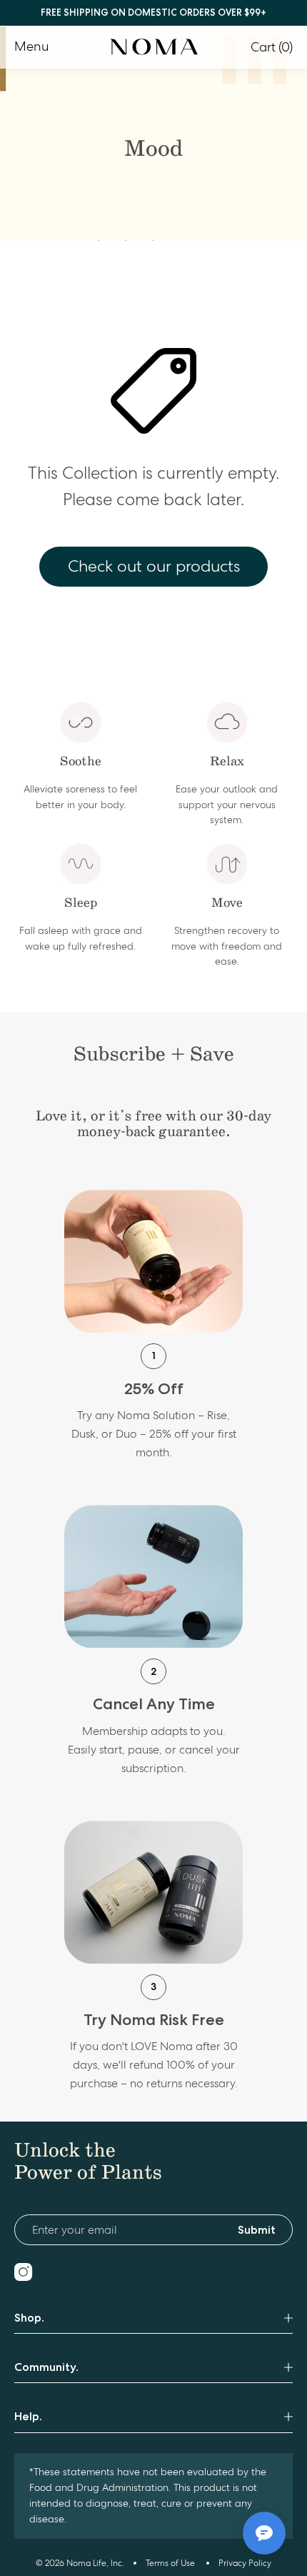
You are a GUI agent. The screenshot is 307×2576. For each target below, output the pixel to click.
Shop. (29, 2318)
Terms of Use (170, 2563)
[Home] (154, 47)
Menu (32, 46)
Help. (28, 2416)
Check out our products (154, 566)
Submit (257, 2230)
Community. (46, 2367)
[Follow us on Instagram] (23, 2272)
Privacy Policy (245, 2563)
